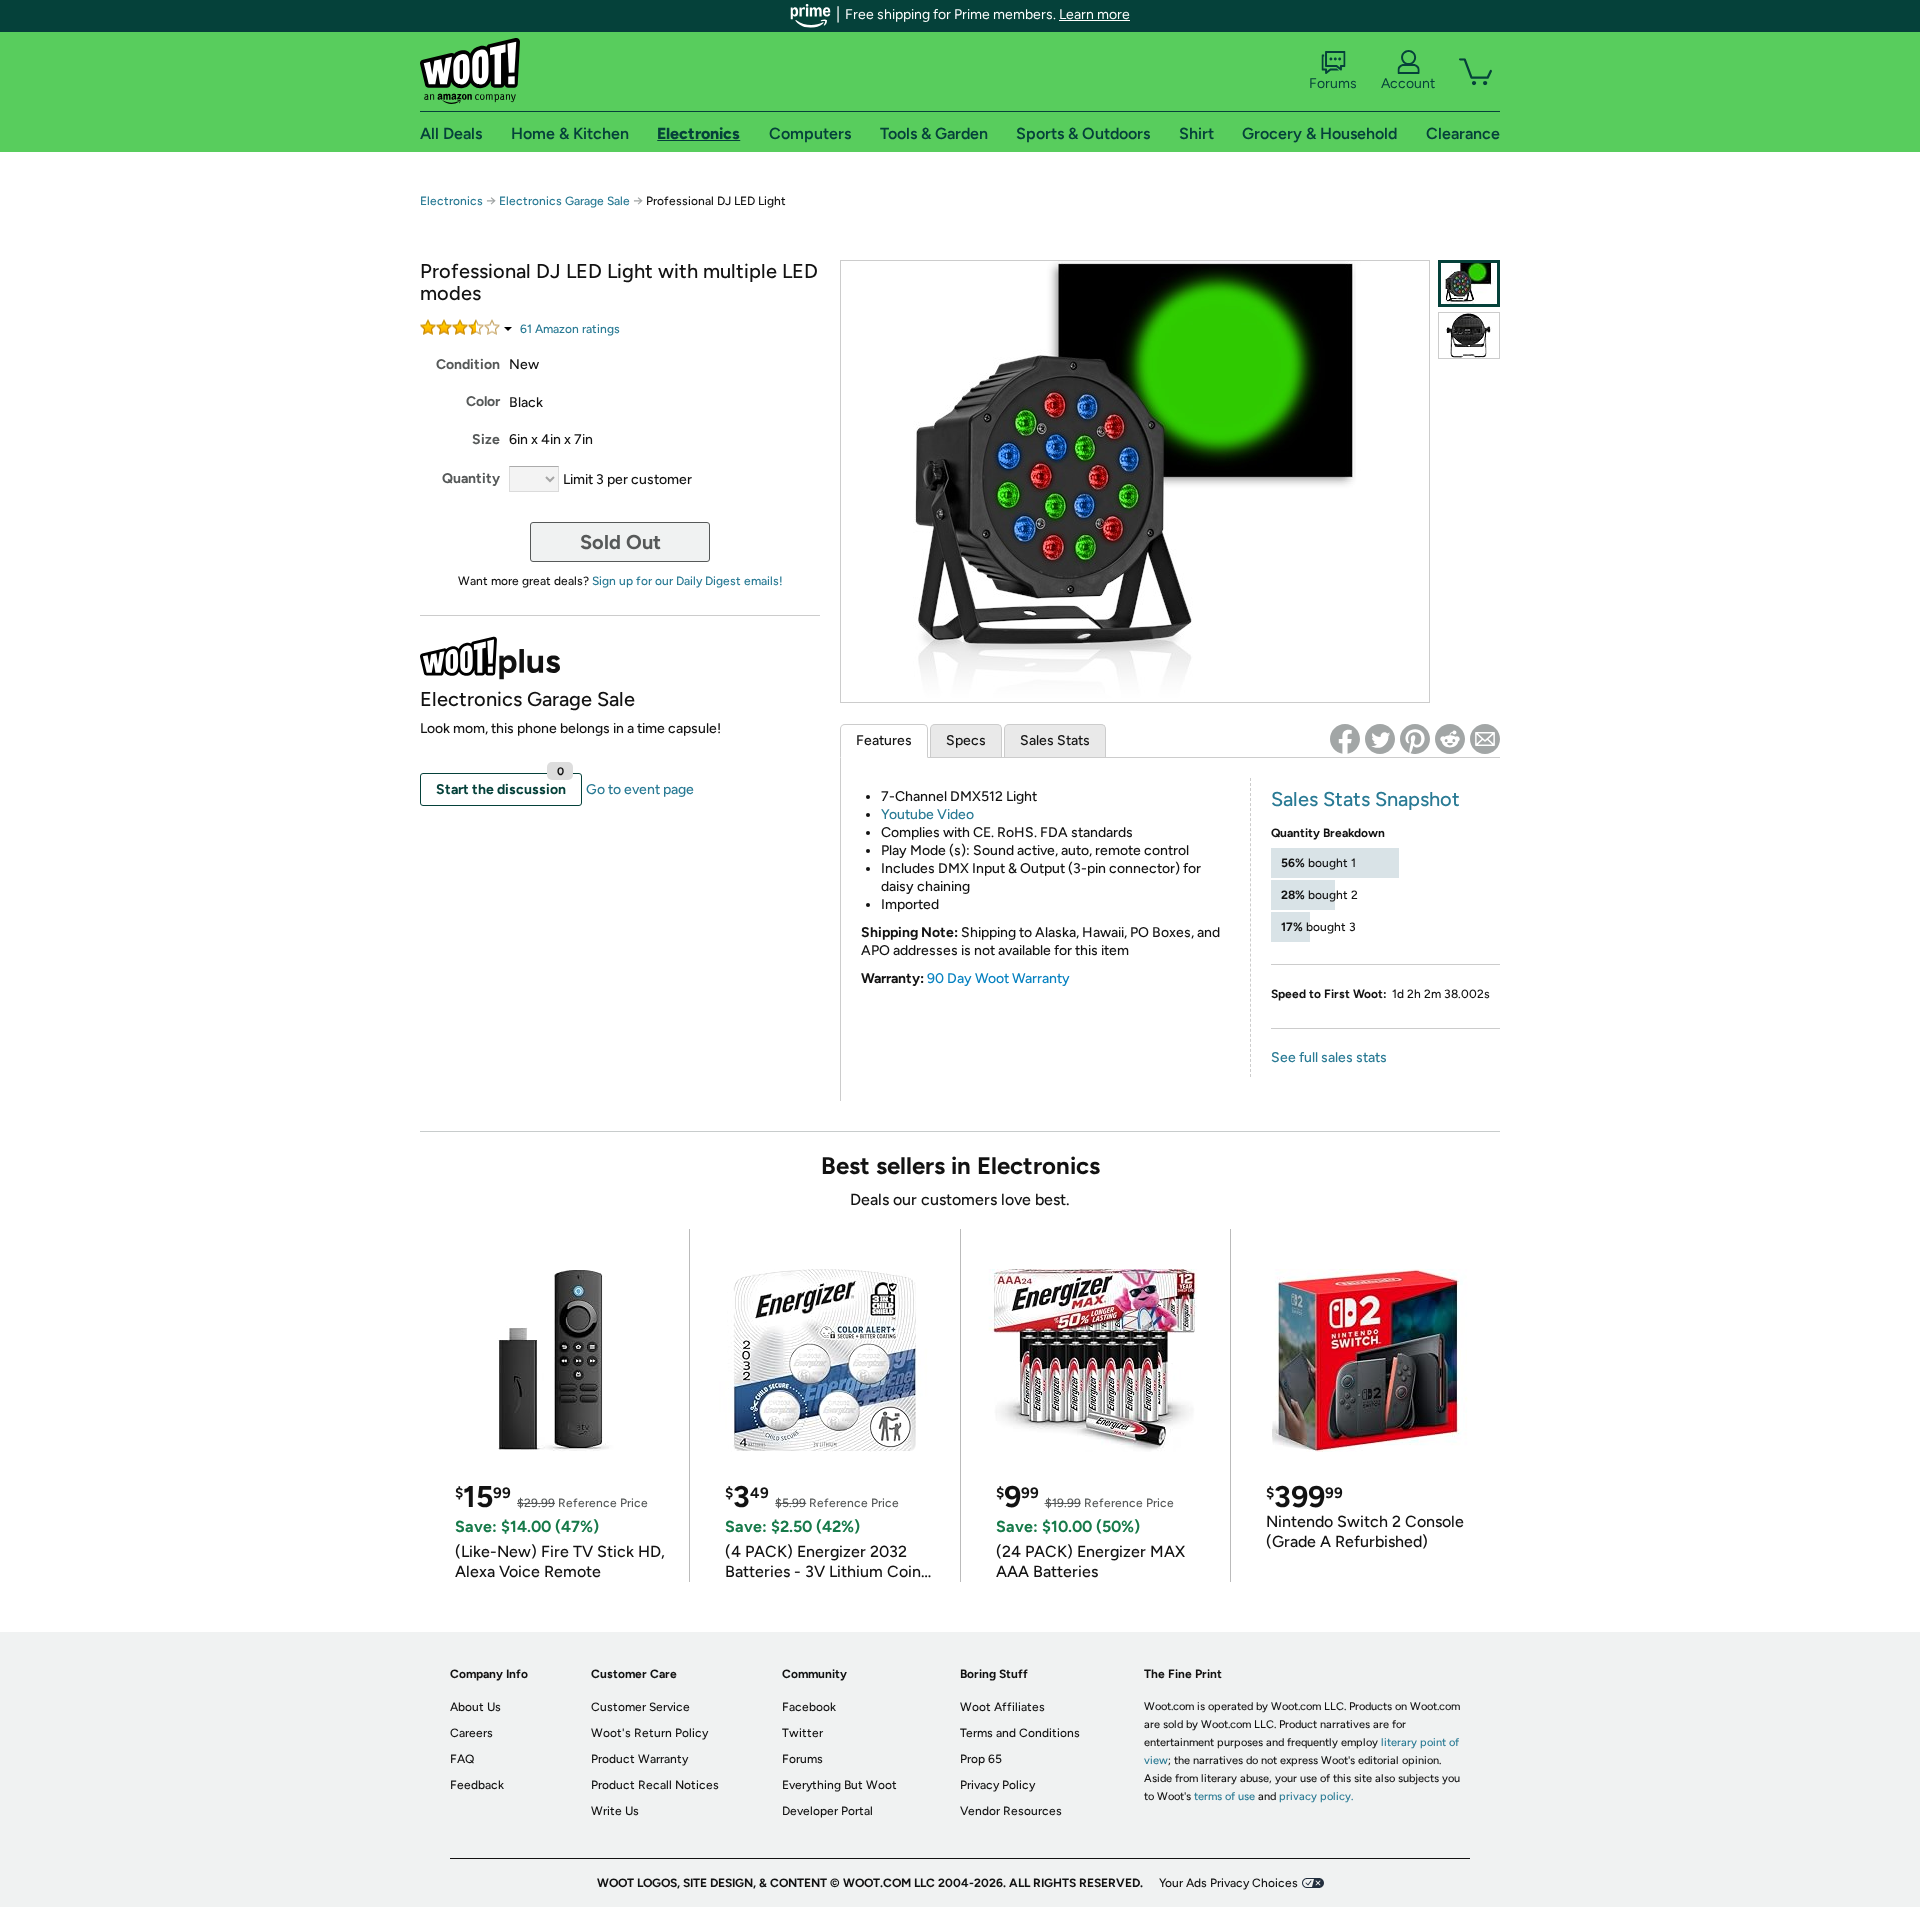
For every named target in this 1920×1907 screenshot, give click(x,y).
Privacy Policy (997, 1785)
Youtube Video (927, 814)
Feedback (477, 1785)
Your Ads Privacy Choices (1228, 1883)
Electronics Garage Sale (564, 201)
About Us (475, 1707)
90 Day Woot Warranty (998, 978)
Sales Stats (1055, 740)
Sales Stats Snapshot (1365, 799)
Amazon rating (570, 329)
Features (884, 740)
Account (1408, 83)
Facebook (809, 1707)
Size (486, 439)
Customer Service (640, 1707)
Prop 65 (981, 1759)
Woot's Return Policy (649, 1733)
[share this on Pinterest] (1415, 739)
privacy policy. (1316, 1796)
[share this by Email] (1485, 739)
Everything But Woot (839, 1785)
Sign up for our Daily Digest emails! (687, 581)
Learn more (1094, 14)
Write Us (615, 1811)
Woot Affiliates (1002, 1707)
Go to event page (640, 789)
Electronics (451, 201)
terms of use (1224, 1796)
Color (483, 401)
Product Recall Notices (655, 1785)
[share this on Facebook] (1345, 739)
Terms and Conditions (1020, 1733)
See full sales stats (1329, 1057)
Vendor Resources (1011, 1811)
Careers (471, 1733)
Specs (966, 740)
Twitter (802, 1733)
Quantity (471, 478)
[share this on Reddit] (1450, 739)
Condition (468, 364)
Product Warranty (639, 1759)
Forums (1333, 83)
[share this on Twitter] (1380, 739)
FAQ (462, 1759)
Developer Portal (827, 1811)
